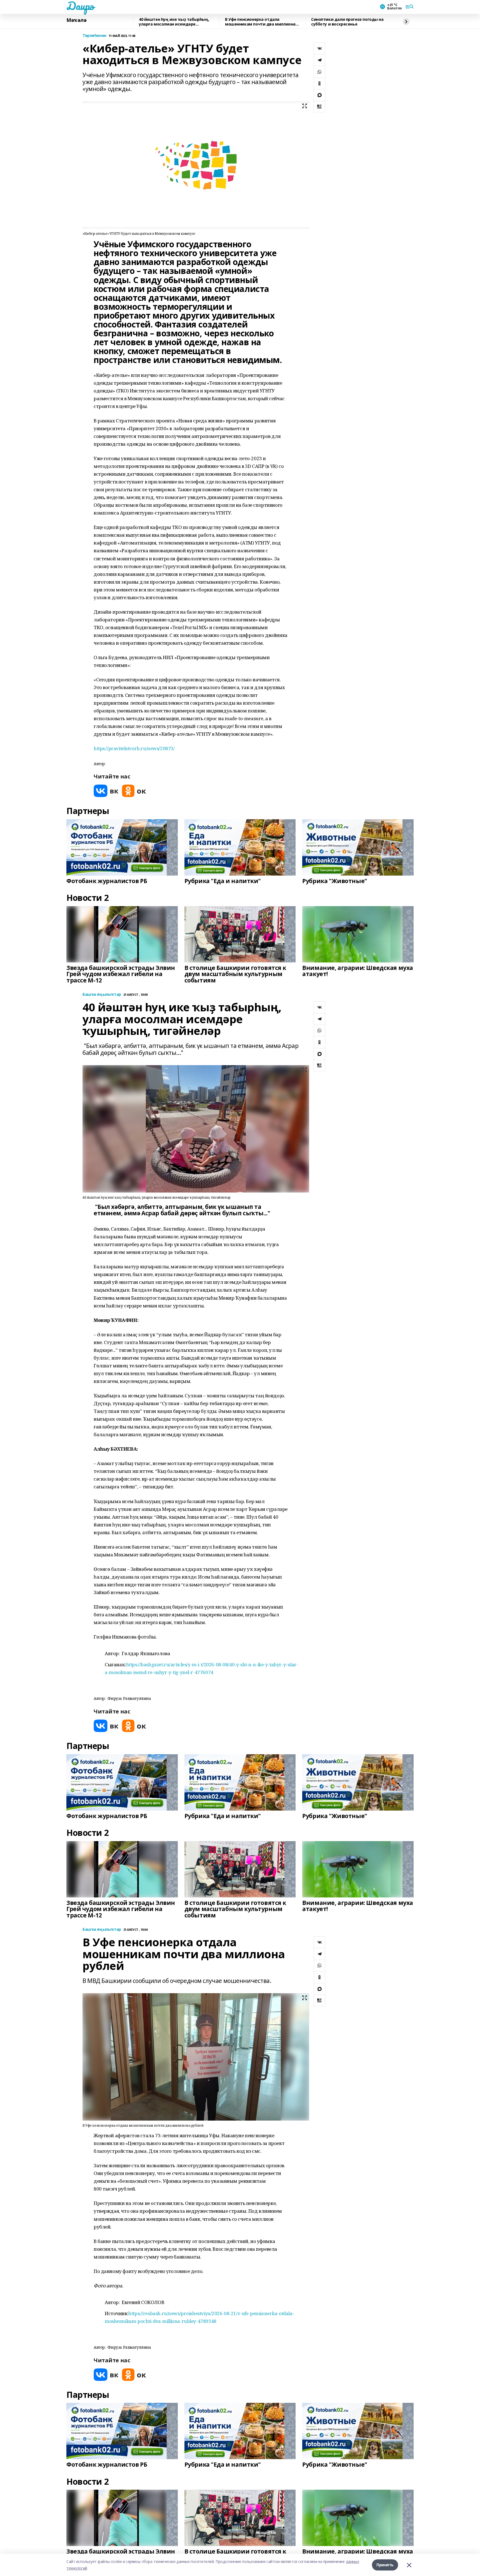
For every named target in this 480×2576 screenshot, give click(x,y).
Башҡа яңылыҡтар (102, 995)
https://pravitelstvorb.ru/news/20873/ (134, 748)
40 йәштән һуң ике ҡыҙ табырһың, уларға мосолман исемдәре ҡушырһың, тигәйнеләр (174, 22)
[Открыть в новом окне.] (106, 791)
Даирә (80, 6)
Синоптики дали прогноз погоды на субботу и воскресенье (347, 22)
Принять (385, 2565)
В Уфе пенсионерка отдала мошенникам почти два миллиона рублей (260, 22)
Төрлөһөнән (94, 36)
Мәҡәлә (76, 20)
